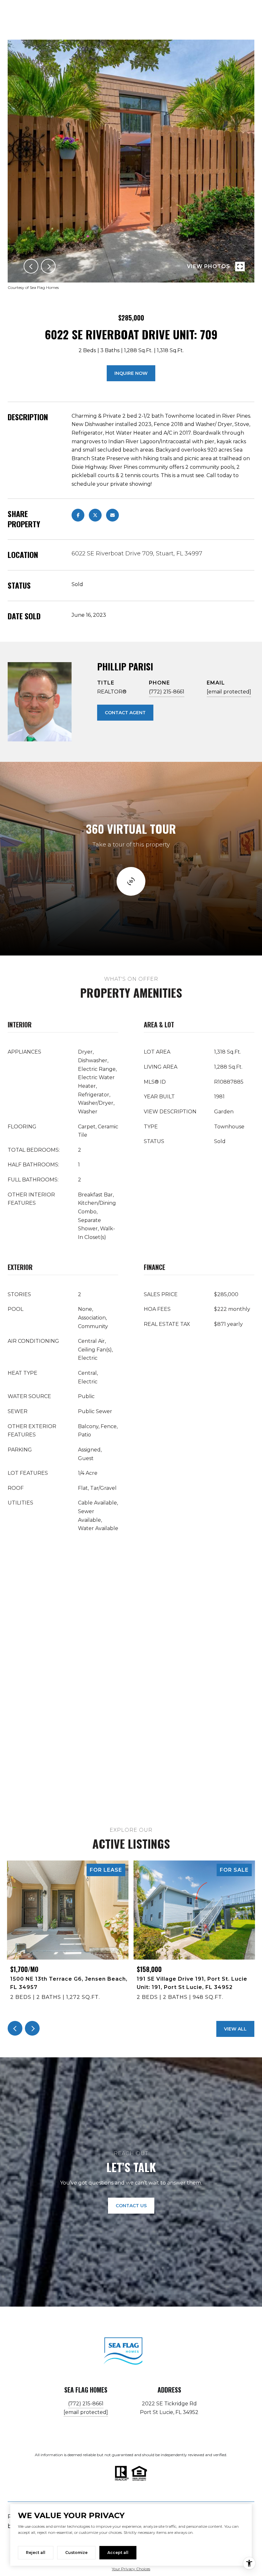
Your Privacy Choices (131, 2569)
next (48, 266)
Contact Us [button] (131, 2206)
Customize (76, 2553)
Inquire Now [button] (131, 373)
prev (31, 266)
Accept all (118, 2553)
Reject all (36, 2553)
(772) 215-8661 (167, 692)
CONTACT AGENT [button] (125, 713)
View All (235, 2029)
